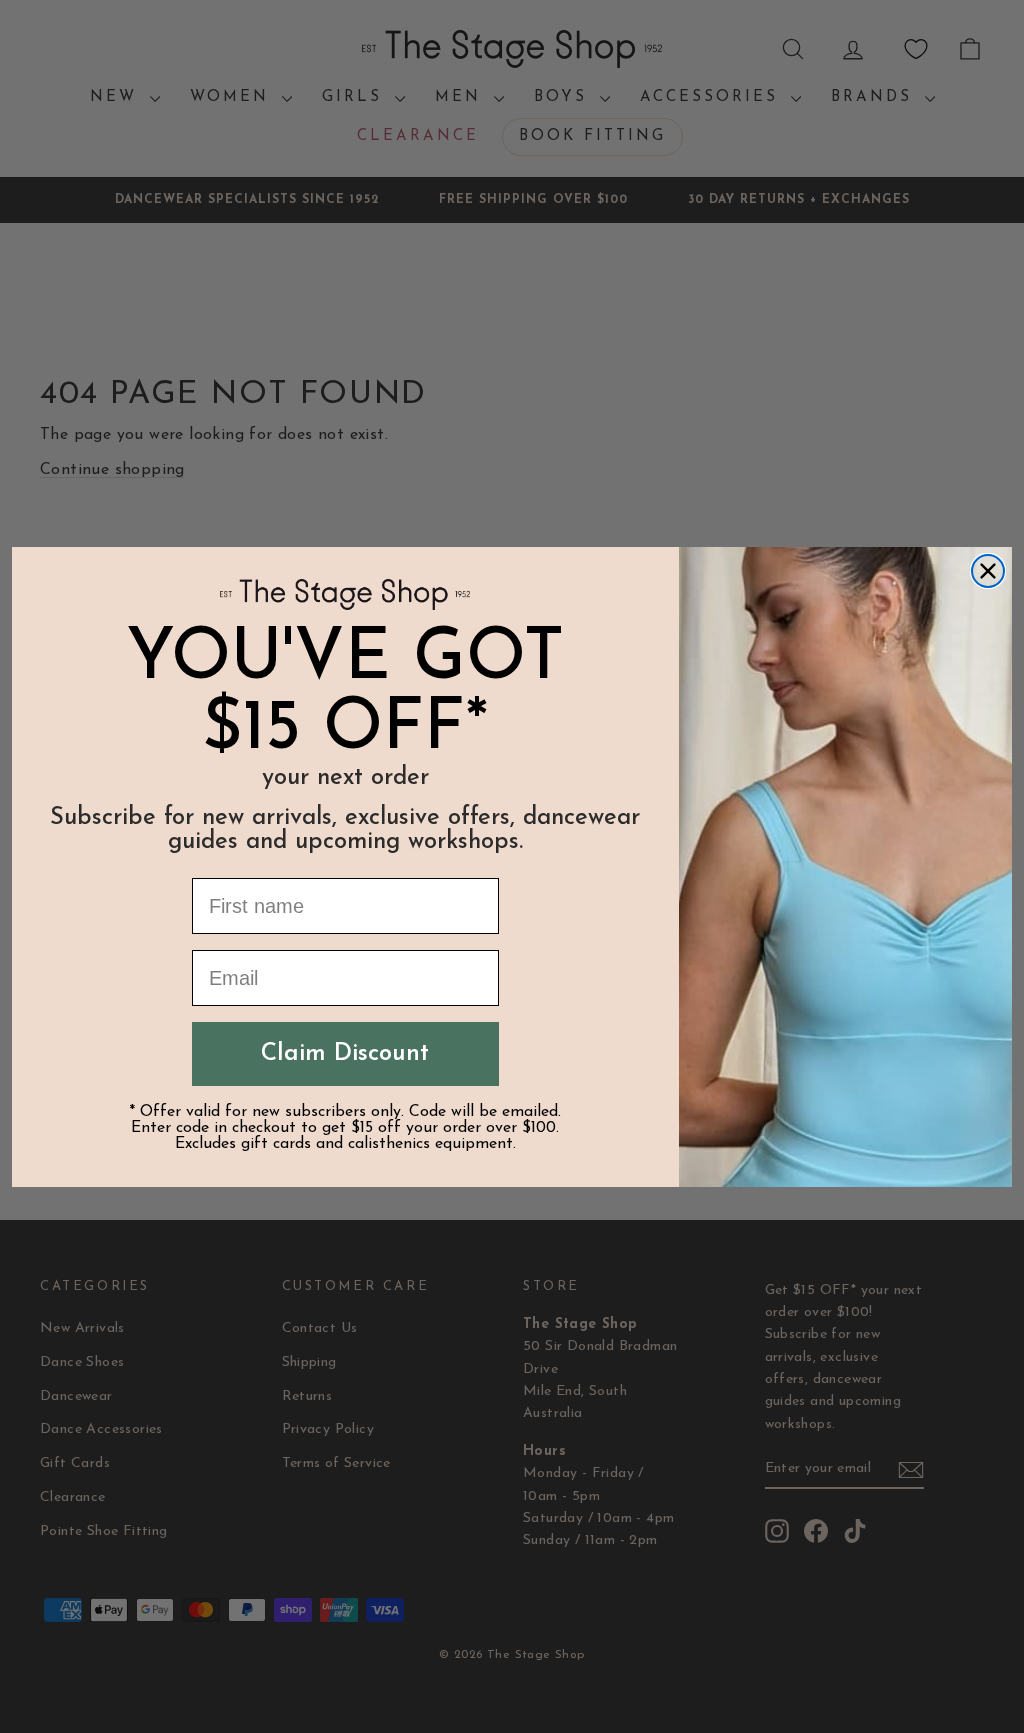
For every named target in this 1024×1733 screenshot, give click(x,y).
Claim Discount (345, 1054)
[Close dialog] (988, 571)
